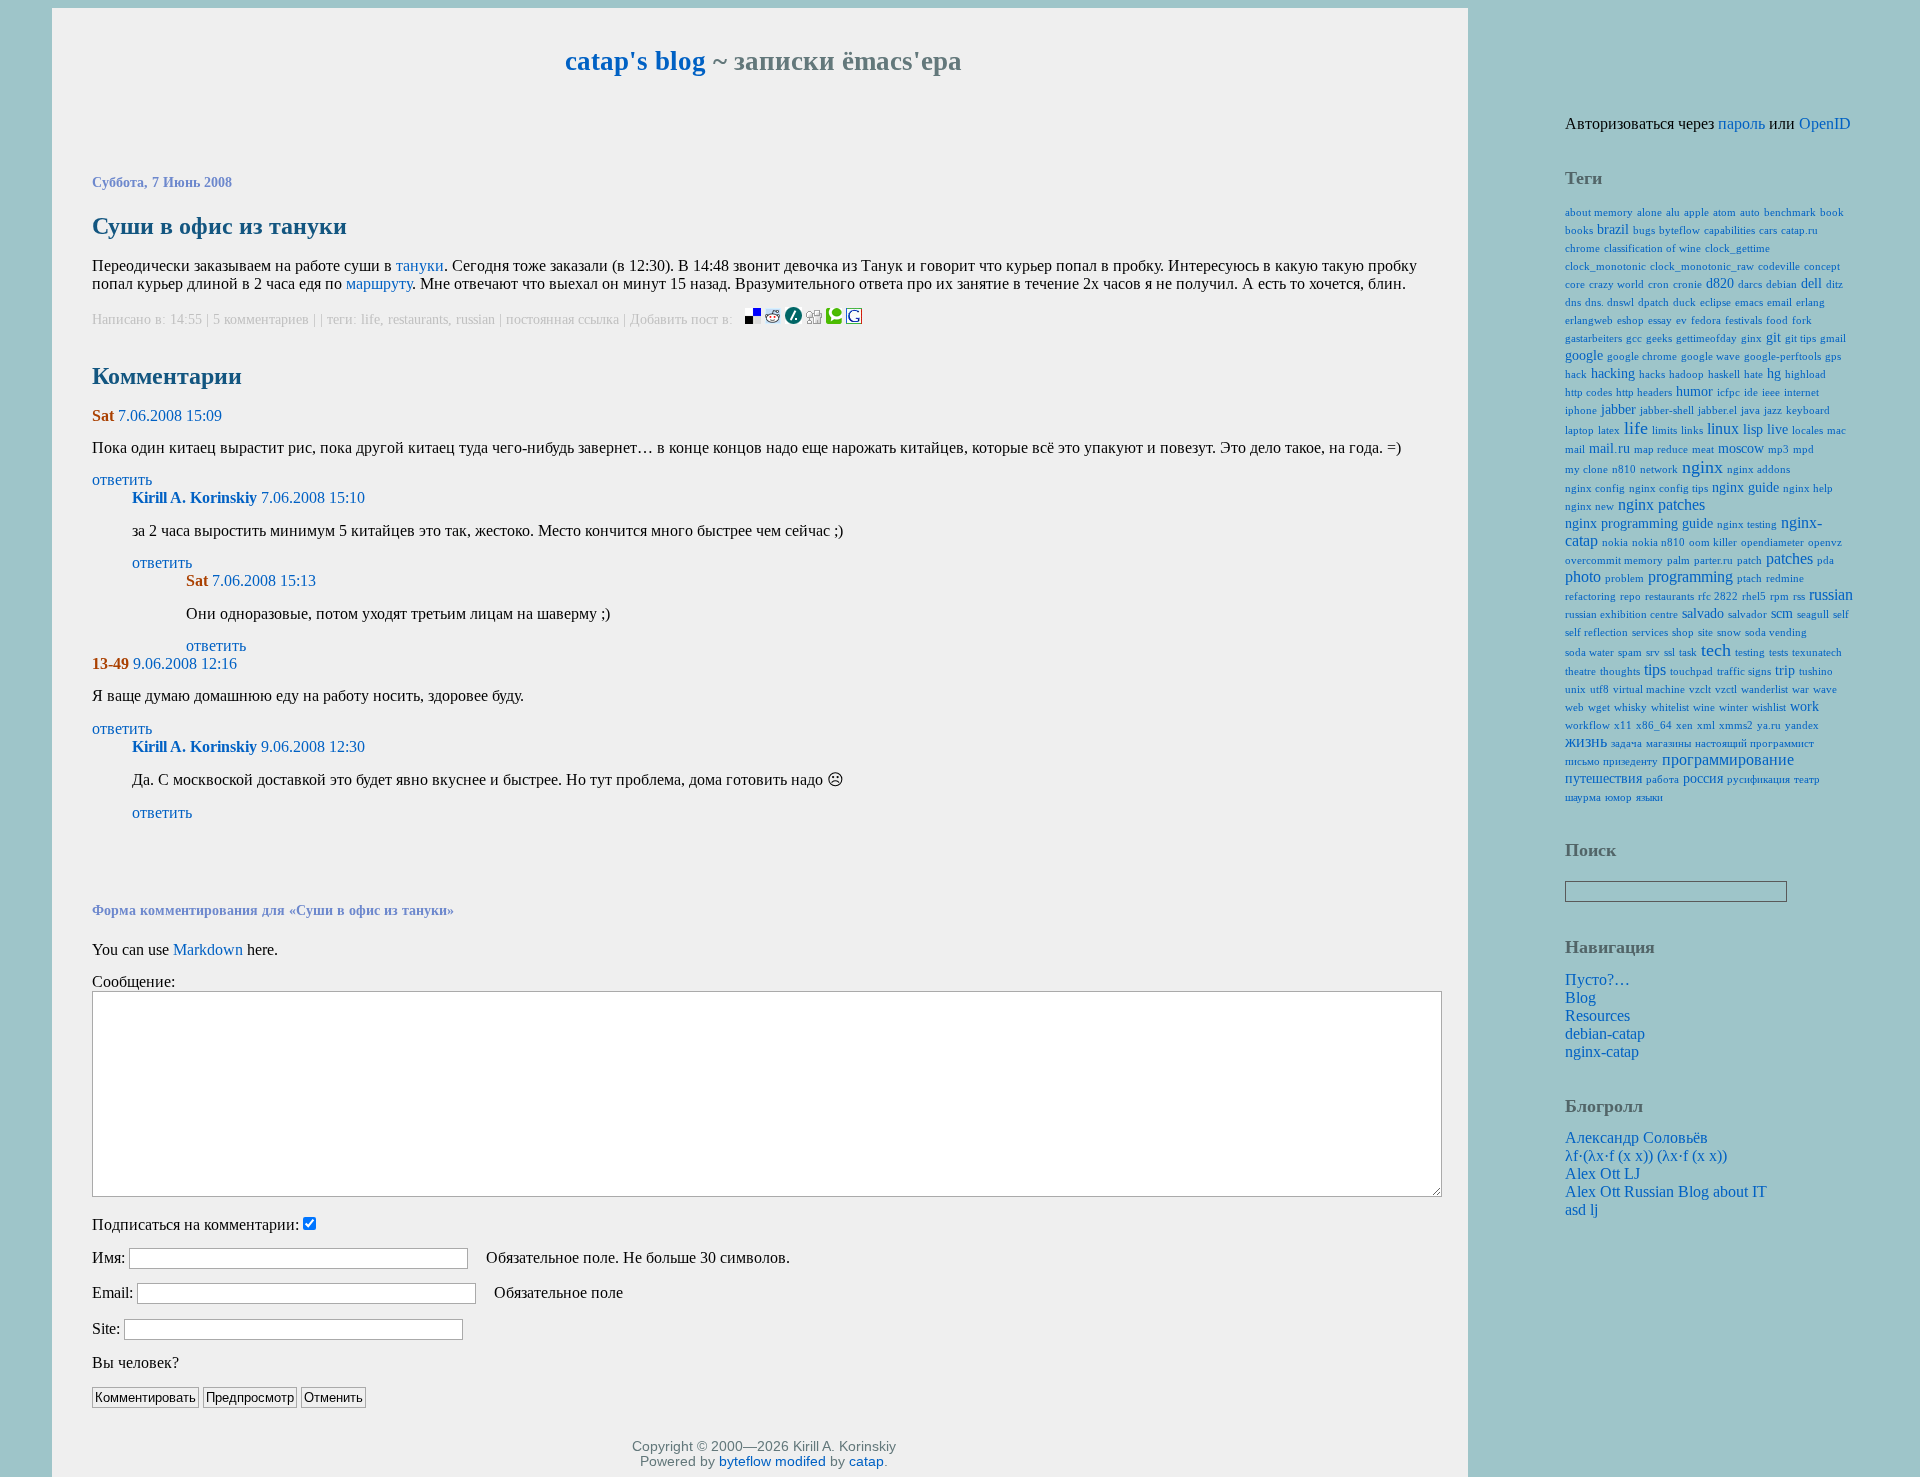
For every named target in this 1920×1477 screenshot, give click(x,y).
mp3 (1778, 449)
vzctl (1726, 689)
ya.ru (1769, 725)
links (1692, 430)
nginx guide (1745, 487)
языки (1649, 797)
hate (1753, 374)
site (1705, 632)
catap (866, 1461)
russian (475, 319)
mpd (1803, 449)
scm (1782, 613)
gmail (1833, 338)
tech (1716, 650)
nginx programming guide (1639, 523)
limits (1664, 430)
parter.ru (1713, 560)
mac (1836, 430)
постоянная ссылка (562, 319)
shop (1683, 632)
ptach (1749, 578)
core (1575, 284)
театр (1807, 779)
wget (1599, 707)
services (1650, 632)
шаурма (1583, 797)
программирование (1728, 759)
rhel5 (1754, 596)
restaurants (418, 319)
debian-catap (1605, 1033)
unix (1575, 689)
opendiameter (1772, 542)
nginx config (1595, 488)
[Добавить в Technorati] (834, 319)
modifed (800, 1461)
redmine (1785, 578)
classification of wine (1652, 248)
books (1579, 230)
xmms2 (1736, 725)
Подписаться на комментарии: (195, 1224)
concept (1822, 266)
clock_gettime (1737, 248)
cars (1768, 230)
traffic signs (1744, 671)
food (1777, 320)
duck (1684, 302)
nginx (1702, 467)
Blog (1580, 997)
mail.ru (1609, 448)
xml (1706, 725)
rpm (1779, 596)
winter (1733, 707)
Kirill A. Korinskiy (194, 497)
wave (1825, 689)
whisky (1630, 707)
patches (1789, 558)
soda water (1589, 652)
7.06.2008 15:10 (313, 497)
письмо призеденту (1611, 761)
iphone (1581, 410)
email (1779, 302)
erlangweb (1589, 320)
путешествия (1603, 778)
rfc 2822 (1718, 596)
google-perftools (1782, 356)
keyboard (1808, 410)
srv (1653, 652)
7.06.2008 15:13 (264, 580)
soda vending (1776, 632)
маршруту (379, 283)
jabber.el (1717, 410)
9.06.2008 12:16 (185, 663)
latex (1609, 430)
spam (1630, 652)
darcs (1750, 284)
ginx (1751, 338)
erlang (1810, 302)
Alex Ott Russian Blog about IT (1666, 1191)
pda (1825, 560)
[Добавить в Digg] (814, 319)
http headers (1644, 392)
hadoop (1686, 374)
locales (1807, 430)
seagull (1813, 614)
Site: (106, 1328)
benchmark (1790, 212)
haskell (1724, 374)
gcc (1634, 338)
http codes (1588, 392)
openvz (1825, 542)
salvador (1747, 614)
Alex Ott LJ (1602, 1173)
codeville (1779, 266)
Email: (112, 1292)
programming (1690, 576)
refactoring (1590, 596)
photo (1583, 576)
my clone (1586, 469)
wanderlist (1764, 689)
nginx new (1589, 506)
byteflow (745, 1461)
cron (1658, 284)
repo (1630, 596)
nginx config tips (1668, 488)
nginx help (1808, 488)
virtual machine (1649, 689)
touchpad (1691, 671)
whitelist (1670, 707)
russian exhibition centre (1621, 614)
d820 (1720, 283)
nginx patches (1661, 504)
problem (1624, 578)
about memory (1599, 212)
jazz (1773, 410)
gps (1833, 356)
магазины (1668, 743)
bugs (1644, 230)
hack (1576, 374)
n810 (1624, 469)
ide (1751, 392)
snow (1729, 632)
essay (1660, 320)
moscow (1741, 448)
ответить (122, 479)
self (1841, 614)
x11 (1623, 725)
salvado (1703, 613)
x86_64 (1654, 725)
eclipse (1715, 302)
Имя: (108, 1257)
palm (1678, 560)
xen (1684, 725)
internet (1801, 392)
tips (1655, 669)
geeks (1659, 338)
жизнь (1586, 741)
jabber (1618, 409)
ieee (1771, 392)
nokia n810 (1658, 542)
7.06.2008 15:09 (170, 415)
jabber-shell (1667, 410)
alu (1673, 212)
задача (1626, 743)
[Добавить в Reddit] (773, 319)
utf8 (1599, 689)
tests (1778, 652)
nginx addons (1758, 469)
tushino (1816, 671)
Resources (1597, 1015)
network (1659, 469)
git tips (1800, 338)
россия (1703, 778)
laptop (1579, 430)
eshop (1630, 320)
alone (1649, 212)
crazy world (1616, 284)
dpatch (1653, 302)
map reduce (1661, 449)
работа (1662, 779)
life (370, 319)
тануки (420, 265)
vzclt (1700, 689)
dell (1811, 283)
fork (1802, 320)
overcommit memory (1614, 560)
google (1584, 355)
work (1804, 706)
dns (1573, 302)
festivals (1743, 320)
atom (1724, 212)
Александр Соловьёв (1636, 1137)
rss (1799, 596)
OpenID (1825, 123)
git (1773, 337)
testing (1750, 652)
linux (1723, 428)
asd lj (1581, 1209)
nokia (1615, 542)
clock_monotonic (1605, 266)
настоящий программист (1754, 743)
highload (1805, 374)
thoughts (1620, 671)
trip (1785, 670)
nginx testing (1747, 524)
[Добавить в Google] (854, 319)
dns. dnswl (1609, 302)
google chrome (1642, 356)
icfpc (1728, 392)
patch (1749, 560)
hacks (1652, 374)
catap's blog (635, 61)
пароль (1741, 123)
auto (1750, 212)
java (1750, 410)
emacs (1749, 302)
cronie (1687, 284)
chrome (1582, 248)
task (1688, 652)
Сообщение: (133, 981)
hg (1774, 373)
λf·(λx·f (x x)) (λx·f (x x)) (1646, 1155)
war (1800, 689)
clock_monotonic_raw (1702, 266)
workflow (1587, 725)
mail (1575, 449)
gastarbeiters (1593, 338)
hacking (1613, 373)
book (1832, 212)
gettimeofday (1706, 338)
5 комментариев (263, 319)
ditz (1834, 284)
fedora (1706, 320)
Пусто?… (1597, 979)
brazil (1613, 229)
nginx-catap (1602, 1051)
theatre (1580, 671)
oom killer (1713, 542)
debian (1781, 284)
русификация (1758, 779)
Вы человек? (135, 1362)
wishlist (1769, 707)
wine (1704, 707)
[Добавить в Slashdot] (793, 319)
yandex (1802, 725)
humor (1694, 391)
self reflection (1596, 632)
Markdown (208, 949)
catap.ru (1799, 230)
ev (1681, 320)
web (1574, 707)
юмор (1618, 797)
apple (1696, 212)
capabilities (1729, 230)
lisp (1753, 429)
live (1777, 429)
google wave (1710, 356)
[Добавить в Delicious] (753, 319)
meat (1703, 449)
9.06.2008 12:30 (313, 746)
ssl (1669, 652)
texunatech (1817, 652)
